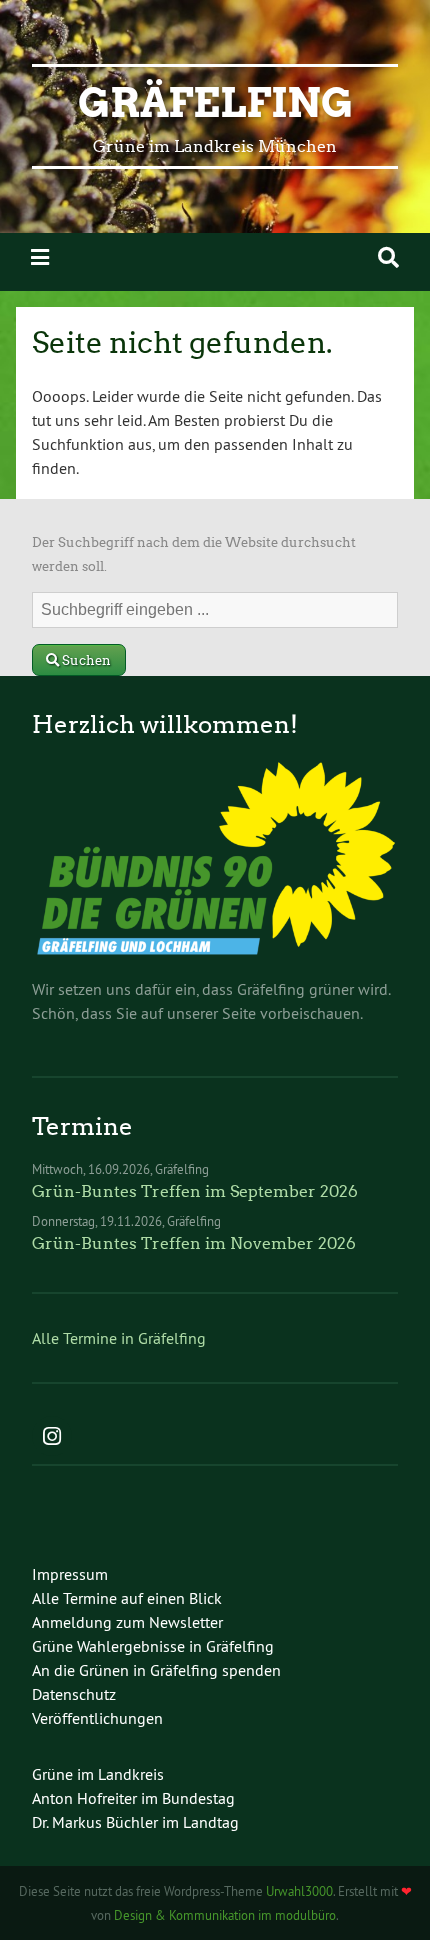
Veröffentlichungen (97, 1718)
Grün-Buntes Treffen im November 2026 (194, 1243)
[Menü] (40, 257)
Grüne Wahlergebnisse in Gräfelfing (153, 1646)
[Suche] (388, 257)
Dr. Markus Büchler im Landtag (135, 1822)
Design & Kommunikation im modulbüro (225, 1915)
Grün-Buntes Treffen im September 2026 (195, 1191)
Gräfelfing (215, 103)
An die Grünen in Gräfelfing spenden (156, 1670)
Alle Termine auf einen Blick (127, 1598)
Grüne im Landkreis (98, 1774)
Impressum (70, 1574)
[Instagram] (52, 1438)
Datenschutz (74, 1694)
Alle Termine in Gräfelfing (119, 1338)
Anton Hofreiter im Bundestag (133, 1798)
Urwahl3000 (299, 1891)
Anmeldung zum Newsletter (127, 1622)
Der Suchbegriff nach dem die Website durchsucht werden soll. (194, 554)
